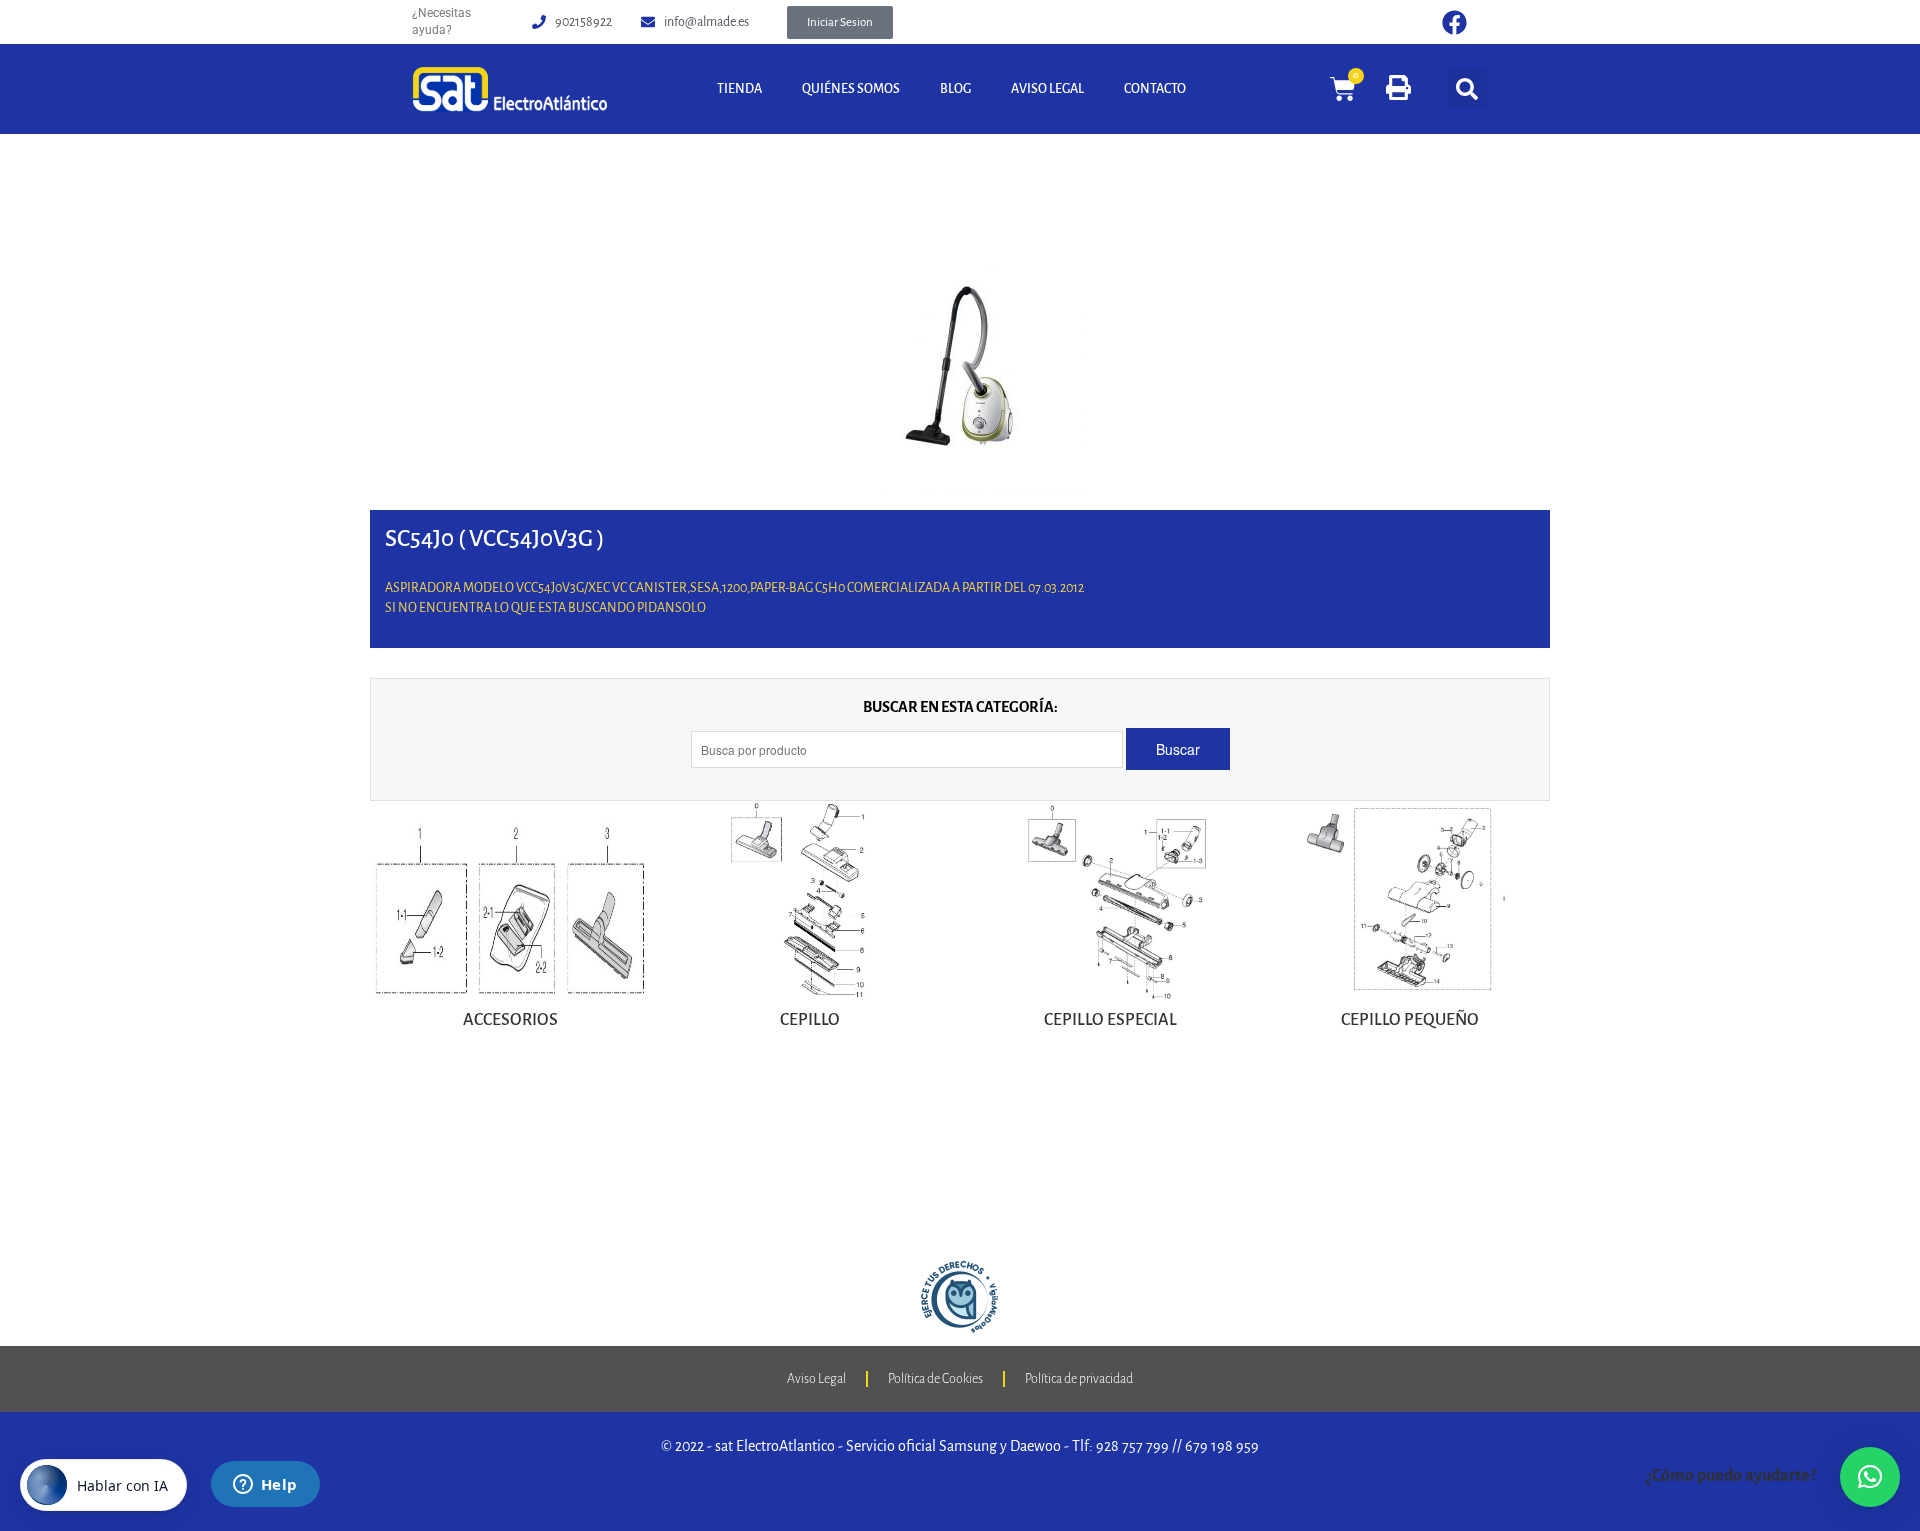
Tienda (739, 89)
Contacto (1155, 89)
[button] (840, 22)
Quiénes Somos (851, 89)
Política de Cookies (935, 1379)
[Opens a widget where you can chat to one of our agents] (265, 1486)
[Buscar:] (908, 749)
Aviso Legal (1047, 89)
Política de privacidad (1079, 1379)
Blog (955, 89)
